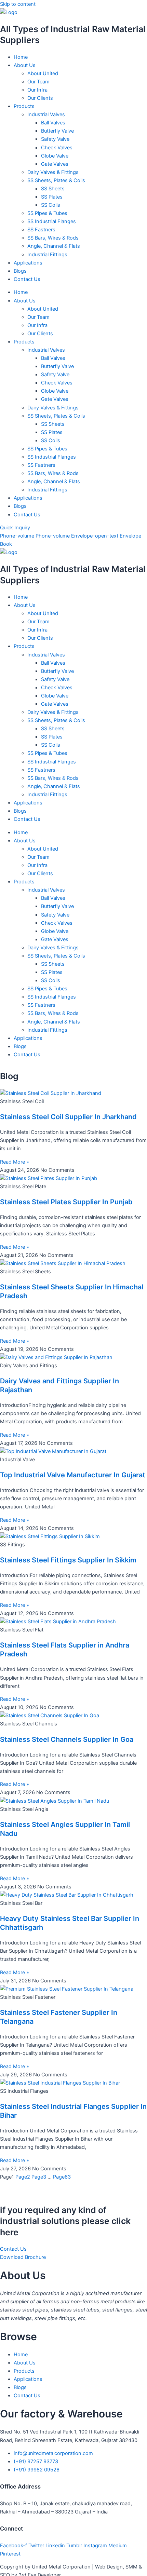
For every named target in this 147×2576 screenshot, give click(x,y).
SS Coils (51, 205)
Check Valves (57, 148)
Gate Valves (55, 164)
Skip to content (18, 4)
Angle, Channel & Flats (54, 246)
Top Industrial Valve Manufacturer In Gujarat (73, 1475)
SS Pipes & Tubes (47, 213)
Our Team (38, 82)
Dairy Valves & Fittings (53, 172)
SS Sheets (53, 189)
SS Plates (52, 197)
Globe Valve (55, 156)
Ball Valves (53, 123)
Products (24, 106)
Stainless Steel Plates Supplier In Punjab (66, 1202)
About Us (25, 65)
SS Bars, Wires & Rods (53, 238)
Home (21, 57)
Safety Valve (55, 139)
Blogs (20, 271)
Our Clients (40, 98)
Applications (28, 263)
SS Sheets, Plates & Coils (56, 180)
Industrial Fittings (47, 255)
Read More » (15, 1162)
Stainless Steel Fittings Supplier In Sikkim (68, 1560)
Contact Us (27, 279)
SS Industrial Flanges (52, 221)
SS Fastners (41, 230)
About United (43, 73)
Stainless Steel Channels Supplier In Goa (67, 1739)
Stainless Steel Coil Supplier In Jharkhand (68, 1117)
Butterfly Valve (57, 131)
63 (62, 2177)
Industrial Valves (46, 114)
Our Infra (37, 90)
